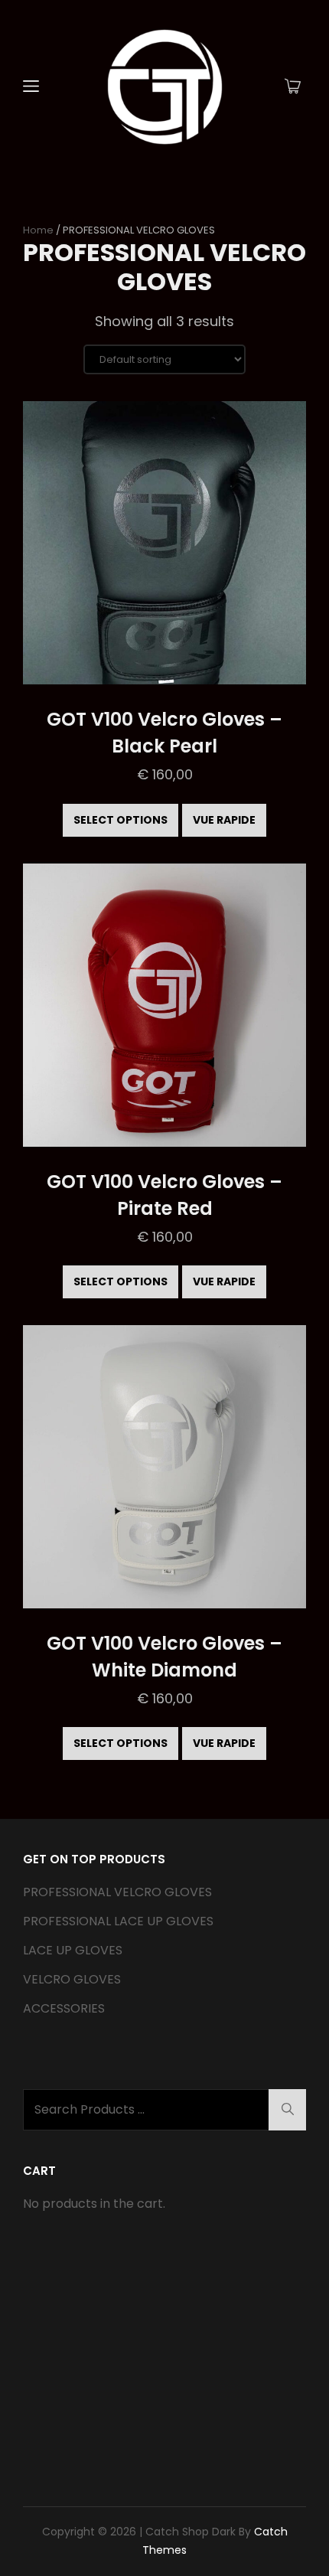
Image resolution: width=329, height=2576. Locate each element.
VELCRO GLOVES (72, 1979)
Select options (121, 820)
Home (38, 230)
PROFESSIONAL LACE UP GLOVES (118, 1921)
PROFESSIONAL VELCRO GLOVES (117, 1892)
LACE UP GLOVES (73, 1950)
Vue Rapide (224, 820)
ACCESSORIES (64, 2008)
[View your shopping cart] (293, 87)
